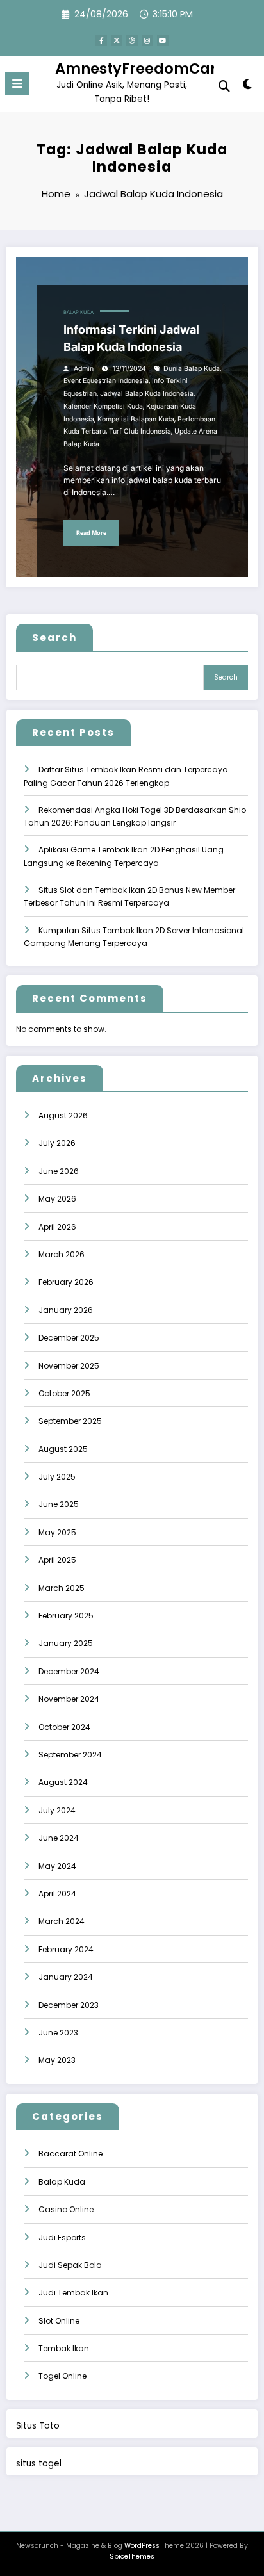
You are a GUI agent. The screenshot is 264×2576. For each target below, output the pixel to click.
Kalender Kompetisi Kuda (103, 406)
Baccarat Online (70, 2154)
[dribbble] (132, 40)
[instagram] (147, 40)
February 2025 (66, 1616)
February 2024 (66, 1949)
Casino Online (66, 2209)
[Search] (224, 86)
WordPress (142, 2546)
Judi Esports (62, 2238)
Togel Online (62, 2376)
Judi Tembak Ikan (73, 2293)
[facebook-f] (101, 40)
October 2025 (64, 1393)
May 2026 (57, 1199)
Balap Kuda (78, 312)
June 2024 (59, 1838)
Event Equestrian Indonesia (106, 381)
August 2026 (63, 1115)
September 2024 (70, 1755)
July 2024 (57, 1810)
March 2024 (62, 1921)
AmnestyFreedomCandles (153, 69)
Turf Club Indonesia (140, 431)
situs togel (39, 2464)
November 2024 (69, 1699)
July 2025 (57, 1477)
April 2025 (57, 1560)
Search (54, 638)
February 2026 (66, 1282)
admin (84, 369)
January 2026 (66, 1310)
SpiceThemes (132, 2556)
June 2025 (59, 1504)
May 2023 (57, 2060)
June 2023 (58, 2033)
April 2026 (57, 1227)
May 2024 (57, 1866)
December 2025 (69, 1338)
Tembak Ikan (64, 2348)
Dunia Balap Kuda (192, 369)
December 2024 (69, 1671)
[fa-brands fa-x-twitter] (117, 40)
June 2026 (59, 1171)
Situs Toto (38, 2426)
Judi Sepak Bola (70, 2265)
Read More (91, 533)
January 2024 (66, 1977)
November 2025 (69, 1366)
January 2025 (66, 1643)
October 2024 (64, 1727)
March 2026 (62, 1254)
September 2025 (70, 1421)
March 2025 (62, 1588)
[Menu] (17, 84)
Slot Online (59, 2321)
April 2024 (57, 1894)
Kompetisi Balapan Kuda (136, 419)
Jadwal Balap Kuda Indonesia (147, 394)
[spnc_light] (248, 87)
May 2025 (57, 1532)
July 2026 (57, 1143)
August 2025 (63, 1449)
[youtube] (163, 40)
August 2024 (63, 1782)
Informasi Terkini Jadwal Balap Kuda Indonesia (131, 338)
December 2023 (69, 2005)
